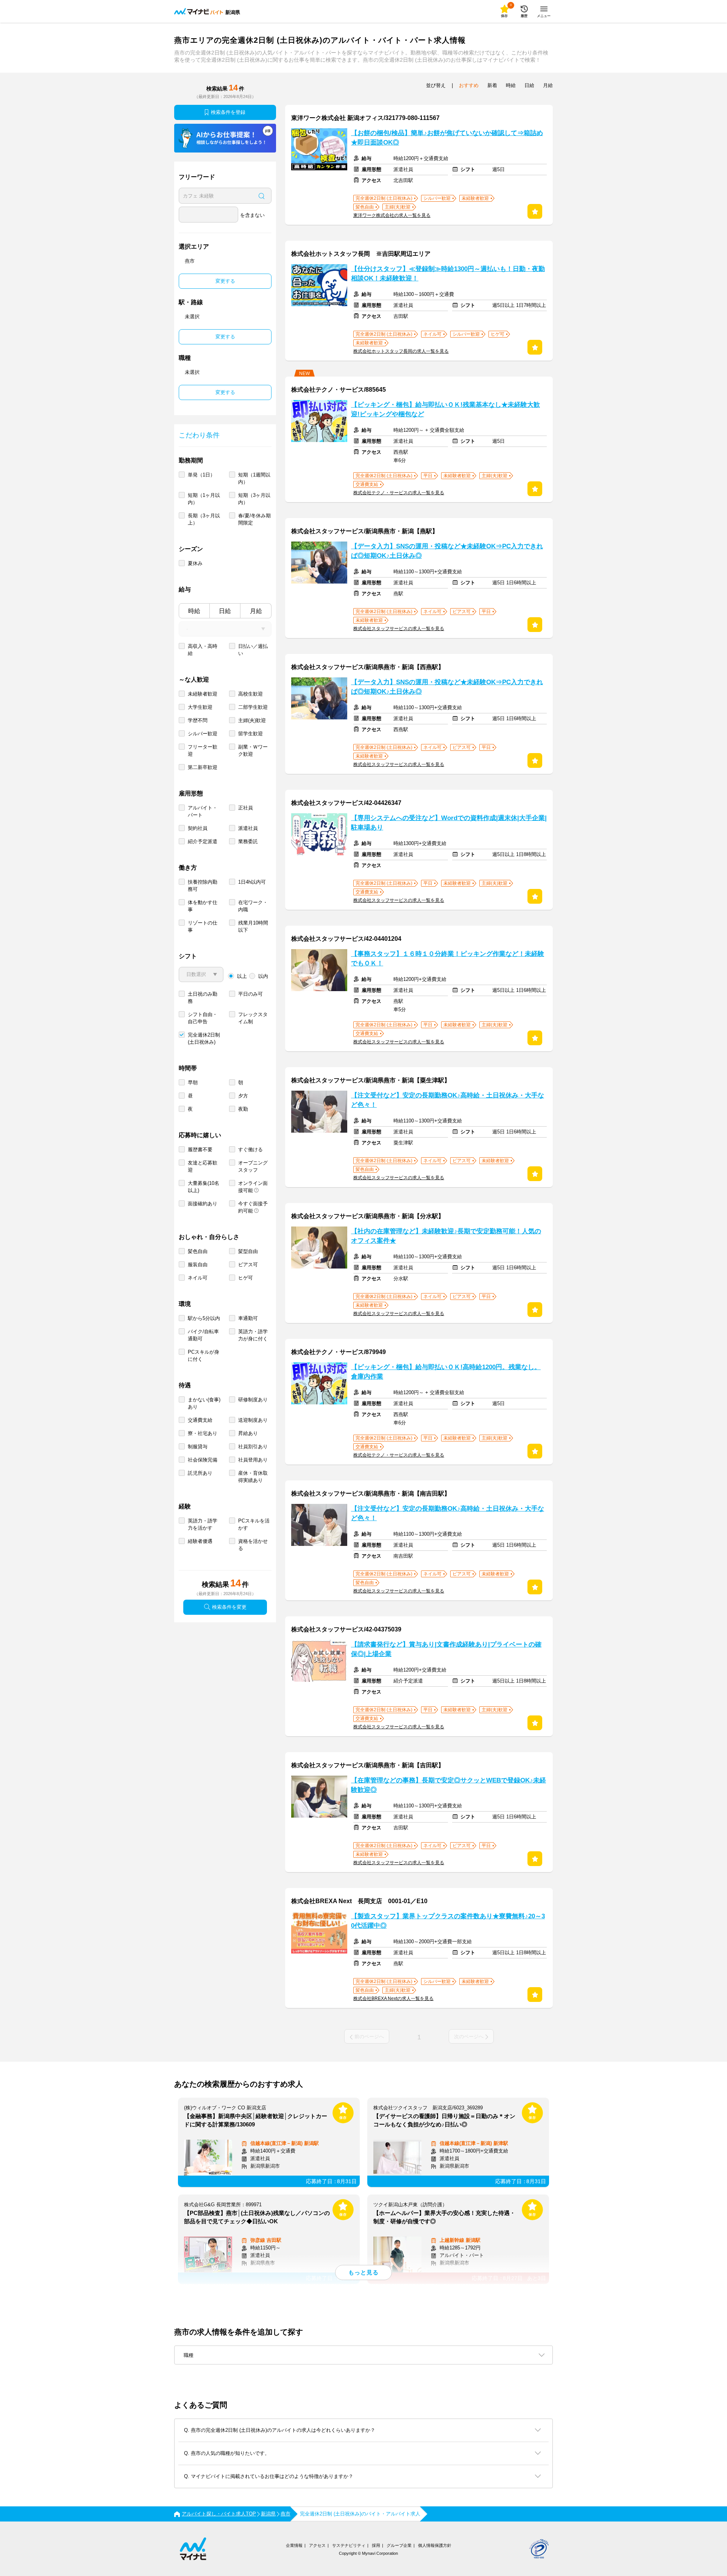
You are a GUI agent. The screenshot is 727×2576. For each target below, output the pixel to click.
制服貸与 (198, 1447)
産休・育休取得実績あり (253, 1477)
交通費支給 (200, 1420)
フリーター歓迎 (203, 750)
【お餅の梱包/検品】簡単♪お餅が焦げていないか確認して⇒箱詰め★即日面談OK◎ (447, 138)
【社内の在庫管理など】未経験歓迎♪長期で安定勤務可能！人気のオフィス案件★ (446, 1236)
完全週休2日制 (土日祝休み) (204, 1038)
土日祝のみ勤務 (203, 998)
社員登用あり (253, 1460)
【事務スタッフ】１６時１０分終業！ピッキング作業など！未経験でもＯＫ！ (448, 959)
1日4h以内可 (252, 882)
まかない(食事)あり (204, 1403)
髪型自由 (248, 1251)
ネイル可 (198, 1278)
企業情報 (294, 2545)
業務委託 (248, 841)
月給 (256, 611)
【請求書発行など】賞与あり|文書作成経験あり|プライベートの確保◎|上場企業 (446, 1649)
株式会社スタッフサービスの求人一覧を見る (399, 629)
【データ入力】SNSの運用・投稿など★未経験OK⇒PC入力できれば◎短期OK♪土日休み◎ (447, 551)
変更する (225, 281)
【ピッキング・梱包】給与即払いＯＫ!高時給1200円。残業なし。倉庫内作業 (446, 1372)
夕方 (243, 1096)
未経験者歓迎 (203, 694)
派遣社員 (248, 828)
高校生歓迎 (250, 694)
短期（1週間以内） (254, 478)
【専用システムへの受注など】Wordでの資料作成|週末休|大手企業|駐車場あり (449, 823)
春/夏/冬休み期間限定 (254, 519)
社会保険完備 (203, 1460)
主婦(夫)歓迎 (252, 720)
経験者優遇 (200, 1541)
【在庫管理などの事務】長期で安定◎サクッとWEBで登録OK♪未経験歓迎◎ (449, 1785)
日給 (225, 611)
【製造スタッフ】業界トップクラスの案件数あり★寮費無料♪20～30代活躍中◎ (448, 1921)
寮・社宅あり (203, 1433)
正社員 (246, 808)
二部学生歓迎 (253, 707)
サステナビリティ (349, 2545)
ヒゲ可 (246, 1278)
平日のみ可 (250, 994)
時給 (194, 611)
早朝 (193, 1083)
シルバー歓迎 (203, 734)
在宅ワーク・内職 (253, 906)
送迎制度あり (253, 1420)
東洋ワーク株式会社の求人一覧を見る (392, 215)
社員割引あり (253, 1447)
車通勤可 (248, 1318)
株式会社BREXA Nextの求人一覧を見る (393, 1999)
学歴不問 (198, 720)
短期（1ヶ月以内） (204, 499)
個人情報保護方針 (435, 2545)
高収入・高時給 (203, 650)
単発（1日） (201, 475)
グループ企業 (399, 2545)
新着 (492, 85)
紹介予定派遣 (203, 841)
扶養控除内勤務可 (203, 886)
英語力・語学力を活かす (203, 1524)
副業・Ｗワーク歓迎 (253, 750)
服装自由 (198, 1265)
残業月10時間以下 (253, 926)
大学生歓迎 (200, 707)
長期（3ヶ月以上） (204, 519)
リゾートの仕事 (203, 926)
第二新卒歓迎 (203, 767)
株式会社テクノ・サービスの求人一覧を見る (399, 493)
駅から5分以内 (204, 1318)
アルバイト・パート (203, 811)
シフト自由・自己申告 (203, 1018)
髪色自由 (198, 1251)
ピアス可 (248, 1265)
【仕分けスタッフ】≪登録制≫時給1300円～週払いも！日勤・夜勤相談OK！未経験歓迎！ (448, 274)
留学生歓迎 (250, 734)
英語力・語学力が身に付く (253, 1335)
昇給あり (248, 1433)
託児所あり (200, 1473)
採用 (376, 2545)
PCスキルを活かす (254, 1524)
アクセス (317, 2545)
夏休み (195, 563)
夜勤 (243, 1109)
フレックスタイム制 (253, 1018)
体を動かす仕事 (203, 906)
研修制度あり (253, 1400)
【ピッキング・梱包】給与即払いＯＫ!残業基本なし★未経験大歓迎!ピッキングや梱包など (445, 409)
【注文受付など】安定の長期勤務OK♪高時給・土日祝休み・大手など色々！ (448, 1100)
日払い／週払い (253, 650)
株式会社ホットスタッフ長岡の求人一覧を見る (401, 351)
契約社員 (198, 828)
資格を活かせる (253, 1545)
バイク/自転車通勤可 (203, 1335)
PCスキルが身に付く (204, 1356)
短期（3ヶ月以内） (254, 499)
